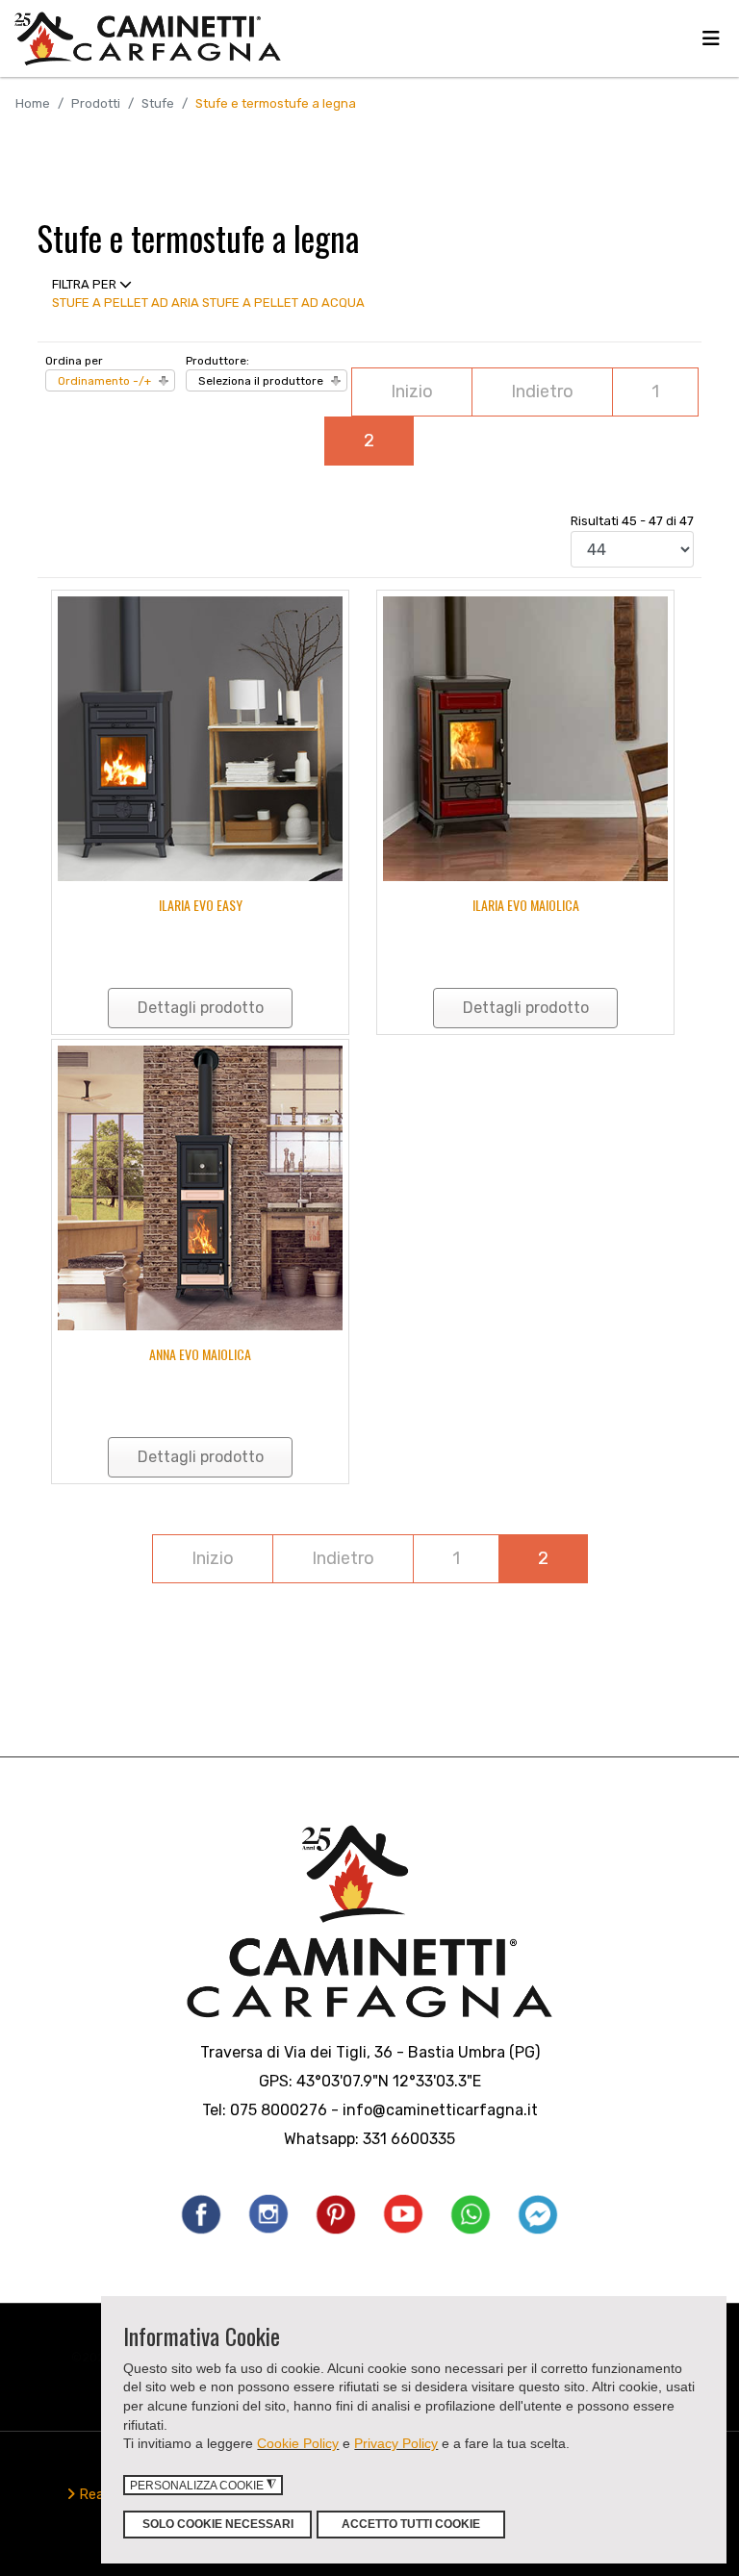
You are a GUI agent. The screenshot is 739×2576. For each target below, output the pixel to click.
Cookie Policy (298, 2443)
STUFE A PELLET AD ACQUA (283, 303)
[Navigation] (711, 38)
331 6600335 (409, 2139)
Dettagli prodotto (201, 1008)
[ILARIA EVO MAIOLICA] (525, 739)
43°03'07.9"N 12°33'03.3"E (389, 2081)
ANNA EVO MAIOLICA (200, 1354)
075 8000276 (279, 2110)
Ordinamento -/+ (104, 381)
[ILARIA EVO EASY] (200, 739)
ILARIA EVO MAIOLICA (526, 905)
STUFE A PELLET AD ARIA (126, 303)
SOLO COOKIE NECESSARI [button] (218, 2524)
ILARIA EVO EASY (201, 905)
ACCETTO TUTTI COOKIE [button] (411, 2524)
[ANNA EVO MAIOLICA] (200, 1188)
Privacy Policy (396, 2443)
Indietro (542, 391)
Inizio (412, 391)
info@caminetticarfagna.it (440, 2110)
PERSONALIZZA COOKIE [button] (203, 2485)
